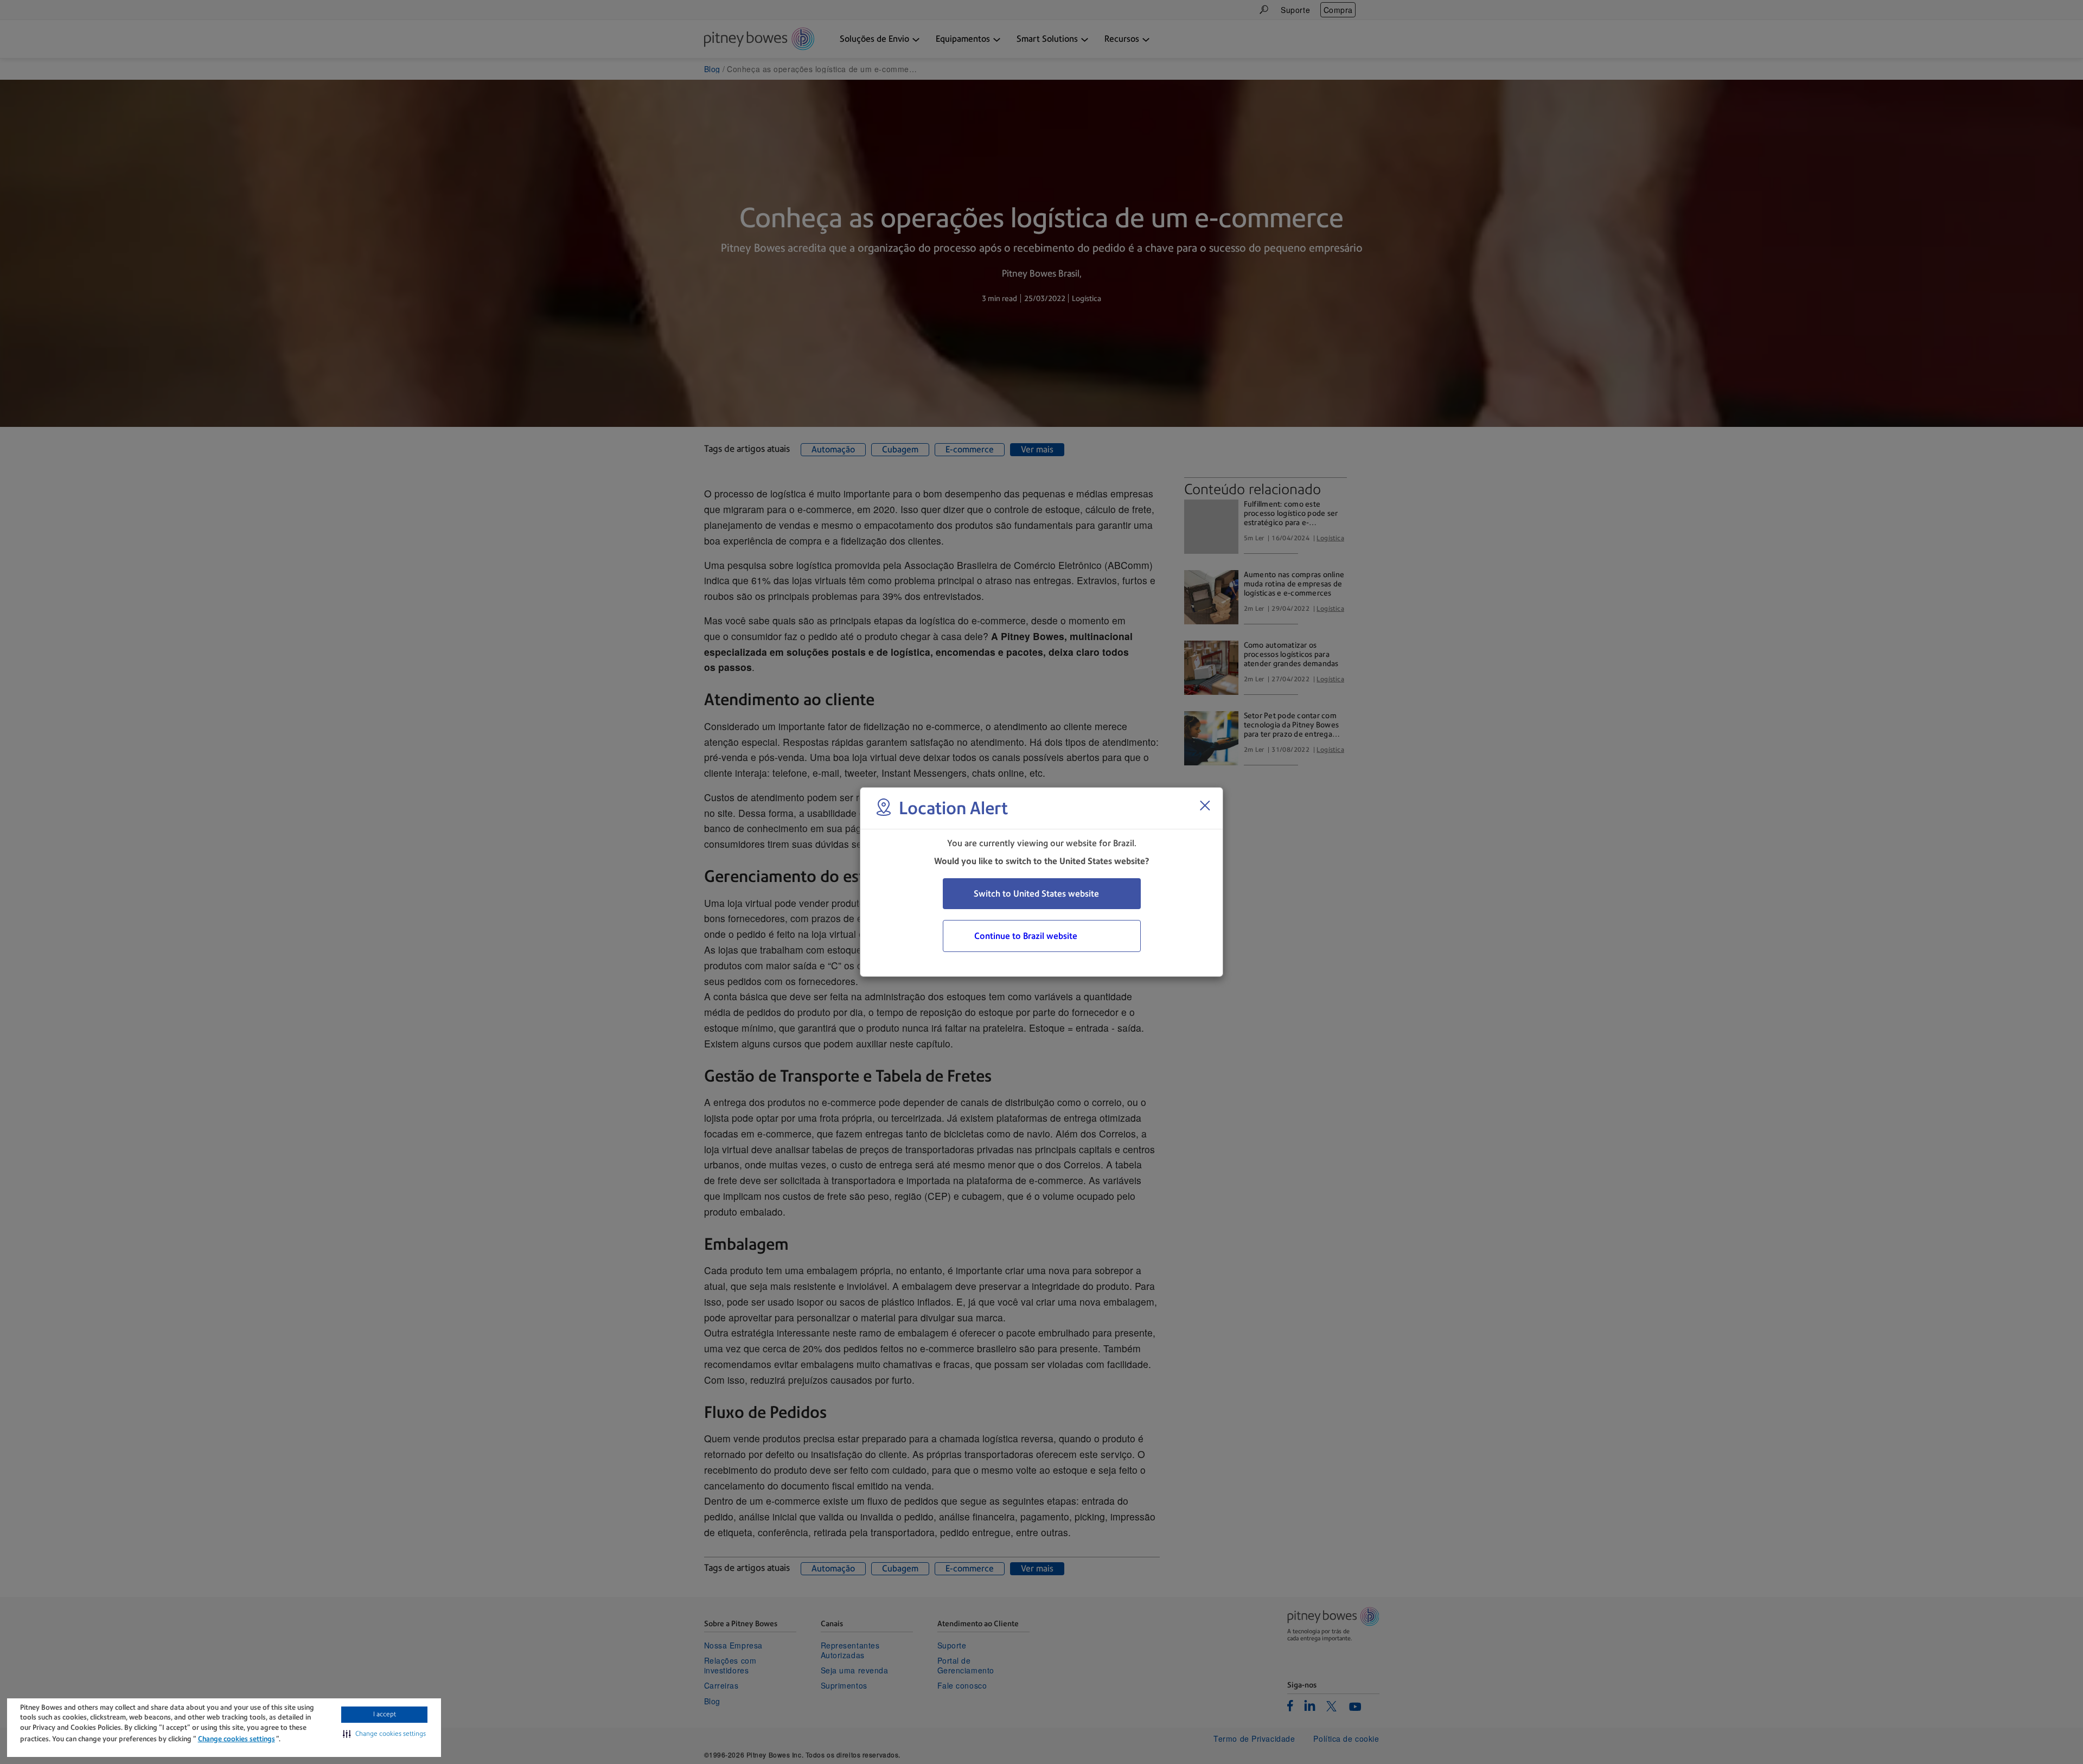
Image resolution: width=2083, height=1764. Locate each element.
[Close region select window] (1205, 806)
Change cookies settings (237, 1739)
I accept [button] (385, 1714)
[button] (384, 1734)
